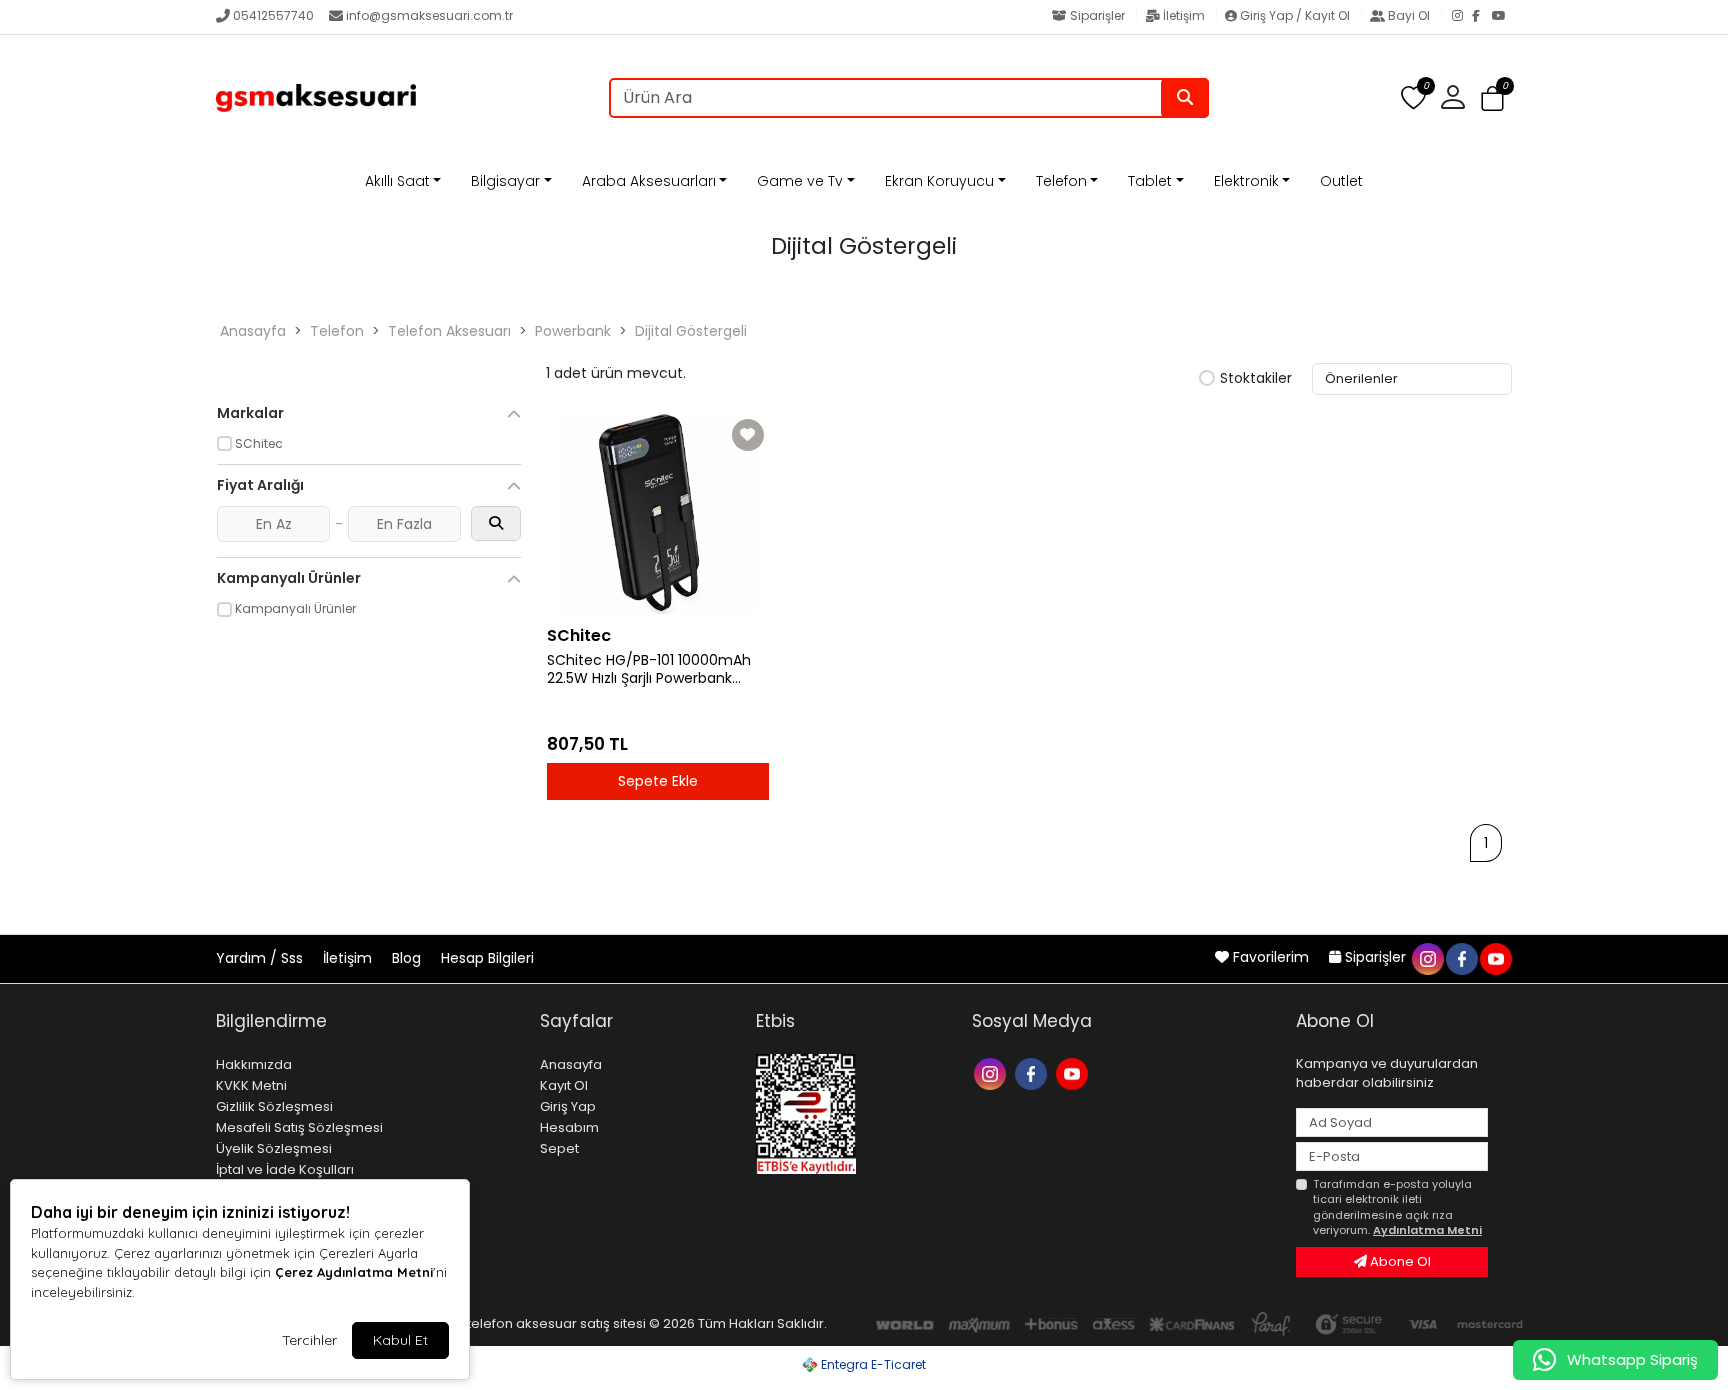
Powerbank (573, 331)
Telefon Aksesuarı (449, 331)
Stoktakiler (1256, 379)
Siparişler (1097, 15)
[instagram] (1427, 957)
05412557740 (273, 15)
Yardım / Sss (261, 958)
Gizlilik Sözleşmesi (274, 1106)
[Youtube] (1074, 1072)
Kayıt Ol (564, 1085)
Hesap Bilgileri (487, 958)
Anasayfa (253, 331)
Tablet (1150, 181)
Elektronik (1246, 181)
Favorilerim (1271, 957)
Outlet (1341, 181)
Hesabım (569, 1127)
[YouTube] (1502, 17)
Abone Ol (1399, 1261)
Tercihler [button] (309, 1340)
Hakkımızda (254, 1064)
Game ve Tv (800, 181)
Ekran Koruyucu (939, 181)
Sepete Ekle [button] (658, 781)
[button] (1492, 98)
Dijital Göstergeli (691, 331)
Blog (408, 958)
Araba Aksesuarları (649, 181)
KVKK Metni (251, 1085)
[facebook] (1461, 957)
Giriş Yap (568, 1106)
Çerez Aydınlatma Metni (354, 1272)
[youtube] (1495, 957)
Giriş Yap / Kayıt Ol (1295, 15)
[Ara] (1185, 98)
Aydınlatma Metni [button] (1427, 1230)
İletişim (1184, 15)
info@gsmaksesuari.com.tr (429, 15)
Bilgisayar (505, 181)
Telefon (1061, 181)
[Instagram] (1462, 17)
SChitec (579, 635)
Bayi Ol (1409, 15)
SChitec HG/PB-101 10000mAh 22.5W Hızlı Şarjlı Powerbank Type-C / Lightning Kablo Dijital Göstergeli (654, 670)
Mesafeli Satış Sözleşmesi (299, 1127)
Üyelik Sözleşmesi (274, 1148)
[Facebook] (1482, 17)
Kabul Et (400, 1340)
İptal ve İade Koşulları (285, 1169)
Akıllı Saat (397, 181)
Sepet (559, 1148)
